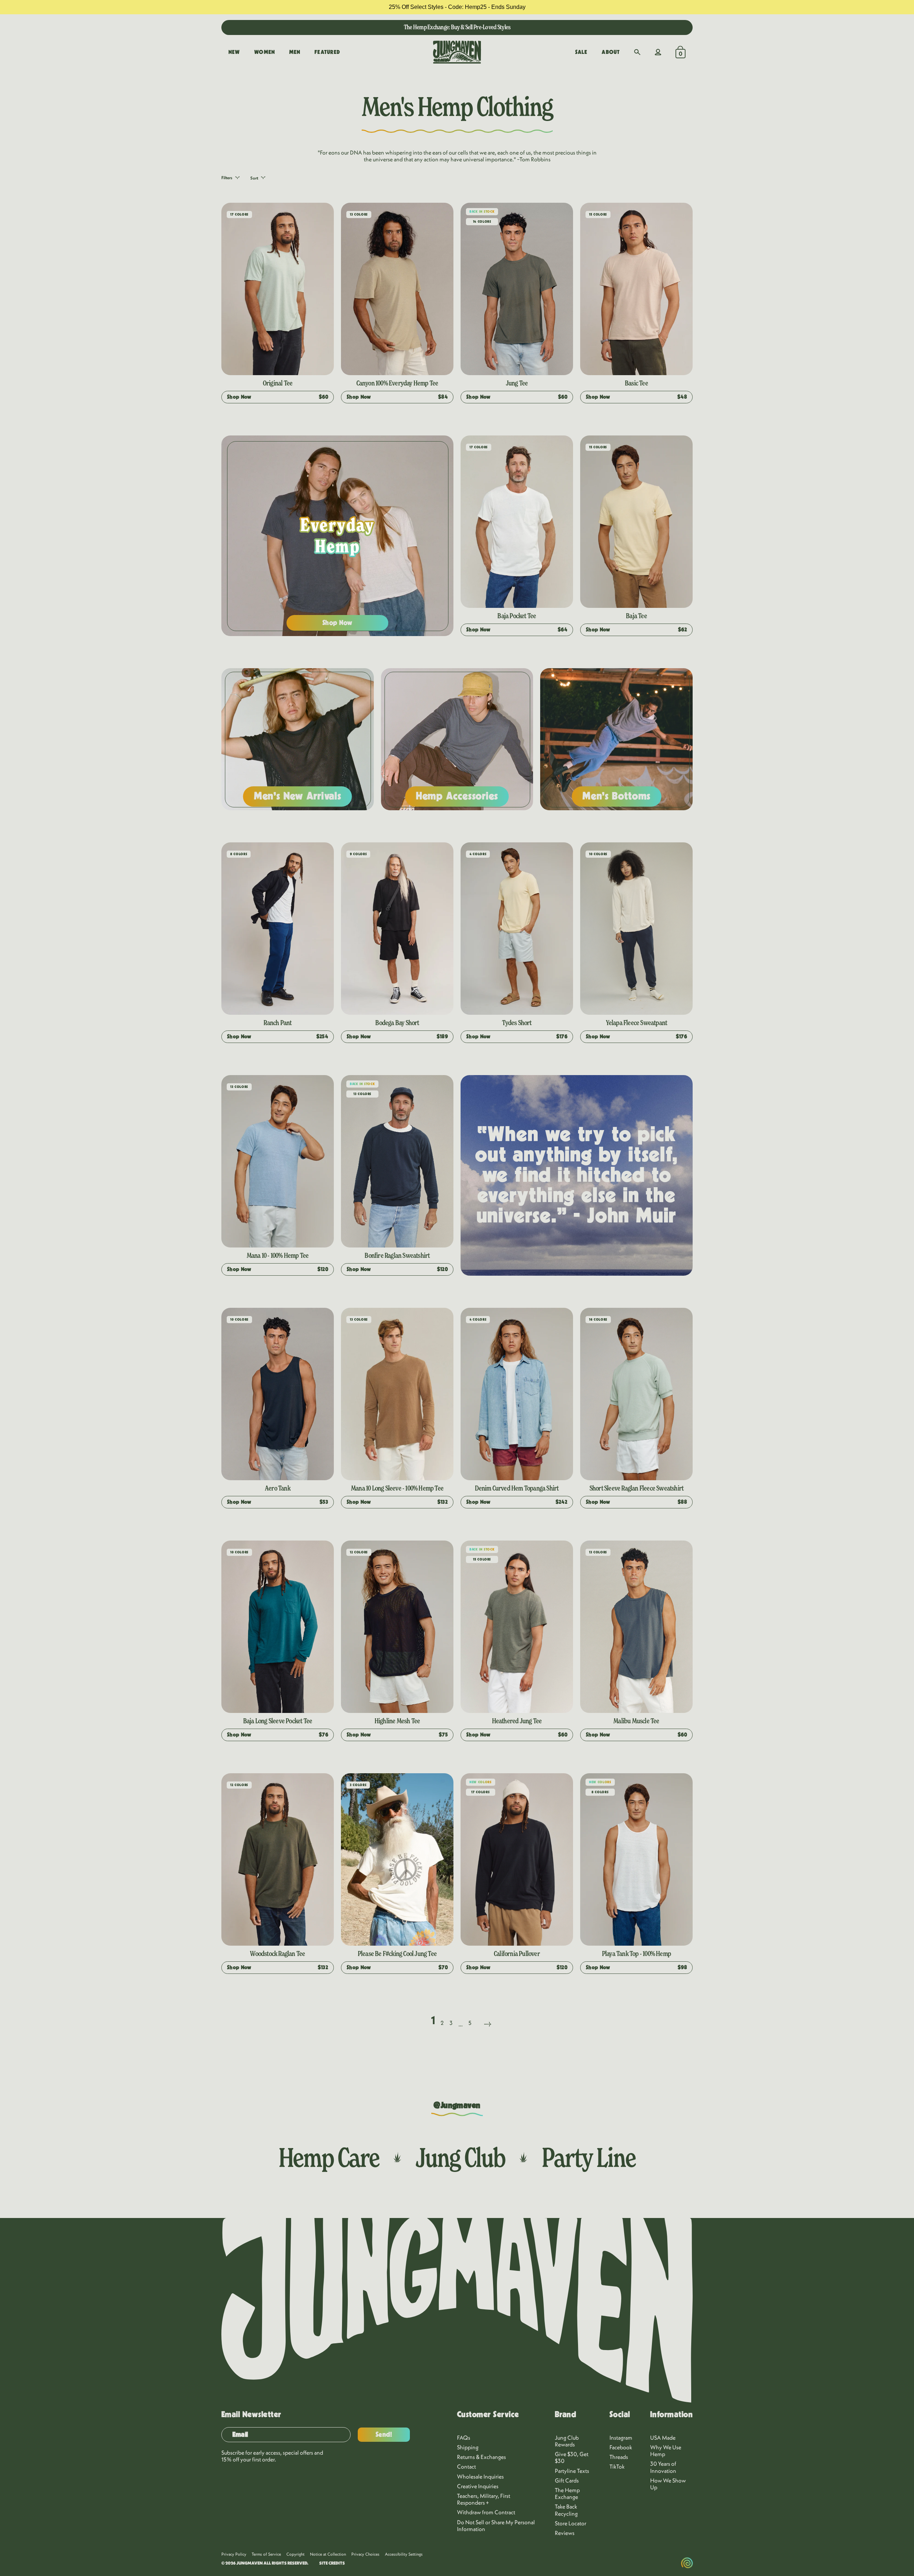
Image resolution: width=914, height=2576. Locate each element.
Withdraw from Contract (486, 2512)
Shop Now (338, 623)
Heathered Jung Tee (517, 1721)
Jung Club (460, 2157)
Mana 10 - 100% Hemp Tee (278, 1255)
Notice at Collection (328, 2554)
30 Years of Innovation (663, 2467)
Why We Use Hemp (666, 2451)
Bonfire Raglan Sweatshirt (397, 1255)
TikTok (617, 2466)
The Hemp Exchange (567, 2493)
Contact (466, 2466)
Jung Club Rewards (567, 2441)
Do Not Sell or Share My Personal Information (496, 2525)
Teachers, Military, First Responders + (484, 2499)
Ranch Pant (277, 1023)
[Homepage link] (457, 52)
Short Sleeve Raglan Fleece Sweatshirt (636, 1488)
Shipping (468, 2447)
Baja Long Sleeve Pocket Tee (278, 1721)
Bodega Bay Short (397, 1023)
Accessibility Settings (404, 2554)
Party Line (589, 2157)
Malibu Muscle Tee (636, 1721)
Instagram (621, 2438)
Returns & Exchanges (481, 2457)
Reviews (565, 2533)
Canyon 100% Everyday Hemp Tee (397, 383)
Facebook (621, 2447)
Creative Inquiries (478, 2486)
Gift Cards (567, 2480)
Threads (619, 2457)
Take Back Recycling (566, 2510)
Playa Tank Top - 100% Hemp (636, 1954)
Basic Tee (636, 383)
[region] (457, 7)
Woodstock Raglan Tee (277, 1954)
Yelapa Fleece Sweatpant (637, 1023)
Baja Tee (636, 616)
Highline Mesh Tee (397, 1721)
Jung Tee (517, 383)
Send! (384, 2435)
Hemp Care (329, 2157)
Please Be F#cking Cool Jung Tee (397, 1954)
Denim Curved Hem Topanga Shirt (517, 1488)
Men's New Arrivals (298, 796)
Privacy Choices (365, 2554)
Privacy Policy (234, 2554)
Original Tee (278, 383)
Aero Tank (278, 1488)
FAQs (464, 2438)
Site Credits (332, 2563)
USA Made (663, 2438)
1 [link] (433, 2020)
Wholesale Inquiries (480, 2476)
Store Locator (571, 2523)
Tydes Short (517, 1023)
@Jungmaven (457, 2106)
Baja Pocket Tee (517, 616)
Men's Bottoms (616, 796)
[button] (637, 52)
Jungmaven (250, 2563)
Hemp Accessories (457, 796)
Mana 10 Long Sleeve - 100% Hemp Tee (397, 1488)
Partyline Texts (572, 2471)
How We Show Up (668, 2484)
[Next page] (487, 2015)
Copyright (295, 2554)
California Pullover (517, 1954)
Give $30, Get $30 (572, 2457)
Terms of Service (266, 2554)
